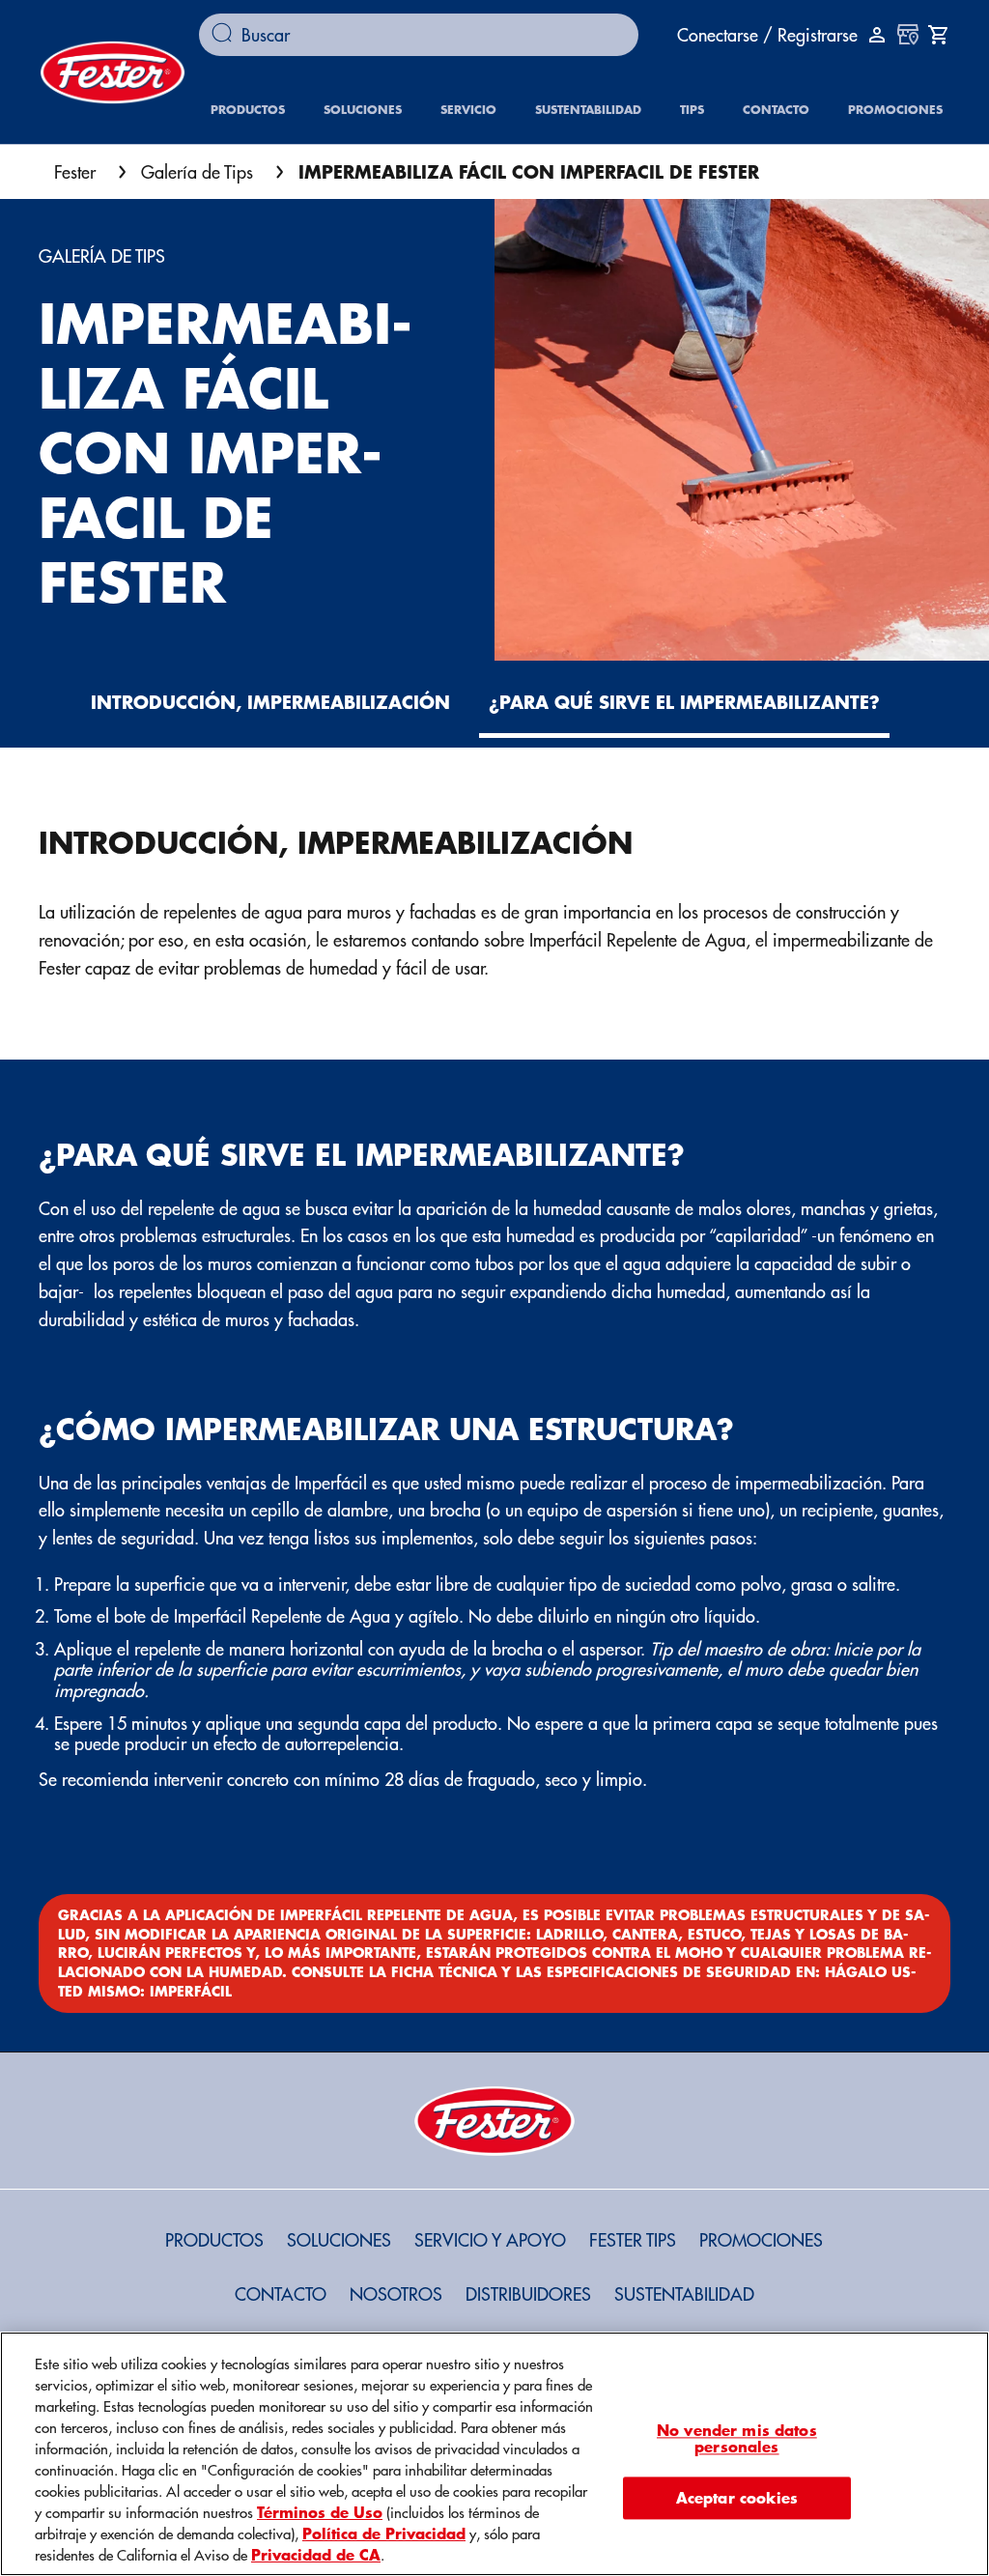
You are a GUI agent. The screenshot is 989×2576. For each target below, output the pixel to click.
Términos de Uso (320, 2511)
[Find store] (908, 35)
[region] (494, 2454)
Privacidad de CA (316, 2554)
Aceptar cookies (737, 2497)
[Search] (226, 35)
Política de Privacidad (384, 2533)
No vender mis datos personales (737, 2438)
